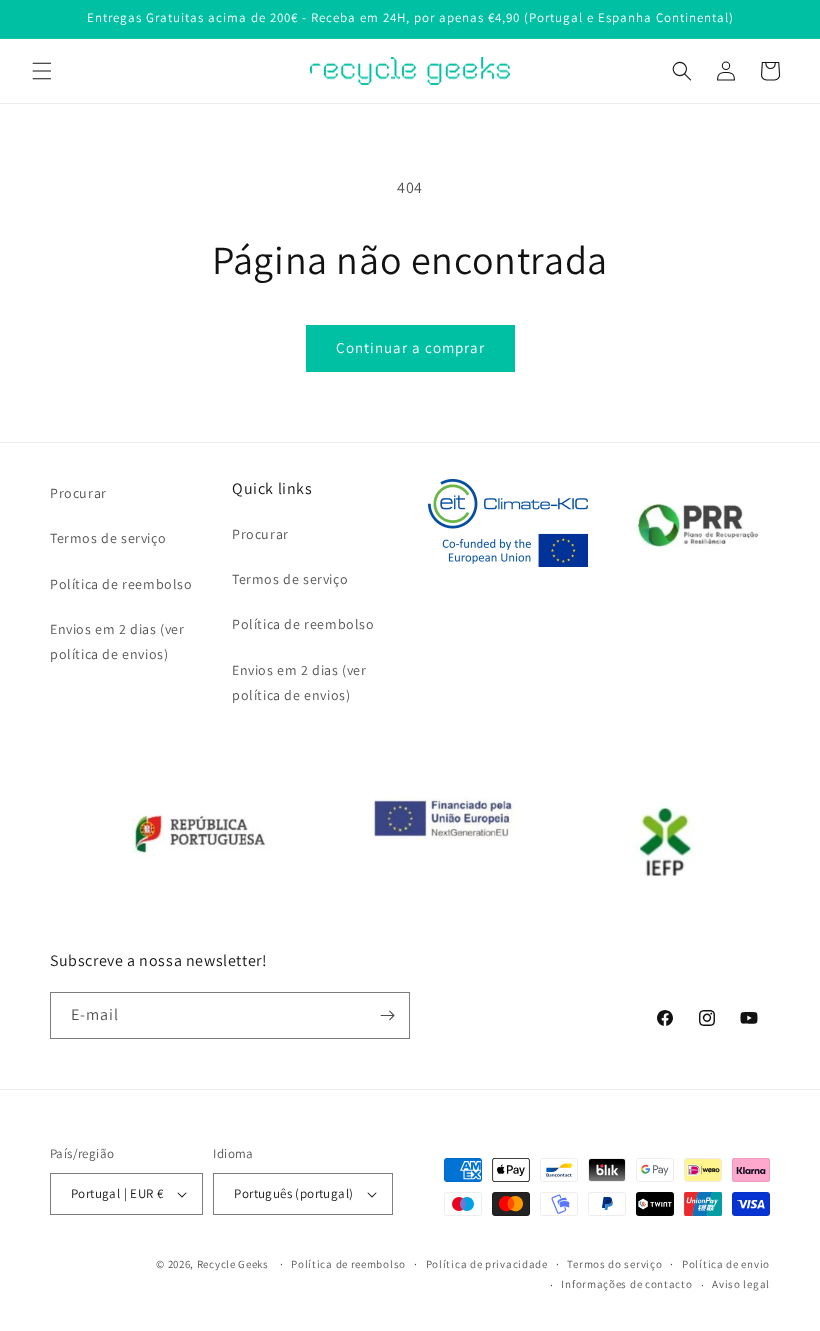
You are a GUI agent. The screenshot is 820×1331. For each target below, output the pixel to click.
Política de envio (726, 1264)
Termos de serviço (108, 538)
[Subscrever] (387, 1015)
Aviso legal (741, 1284)
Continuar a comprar (410, 347)
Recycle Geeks (233, 1264)
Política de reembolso (121, 584)
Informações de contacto (626, 1284)
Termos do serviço (614, 1264)
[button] (42, 71)
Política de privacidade (487, 1264)
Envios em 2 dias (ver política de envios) (117, 641)
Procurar (78, 493)
